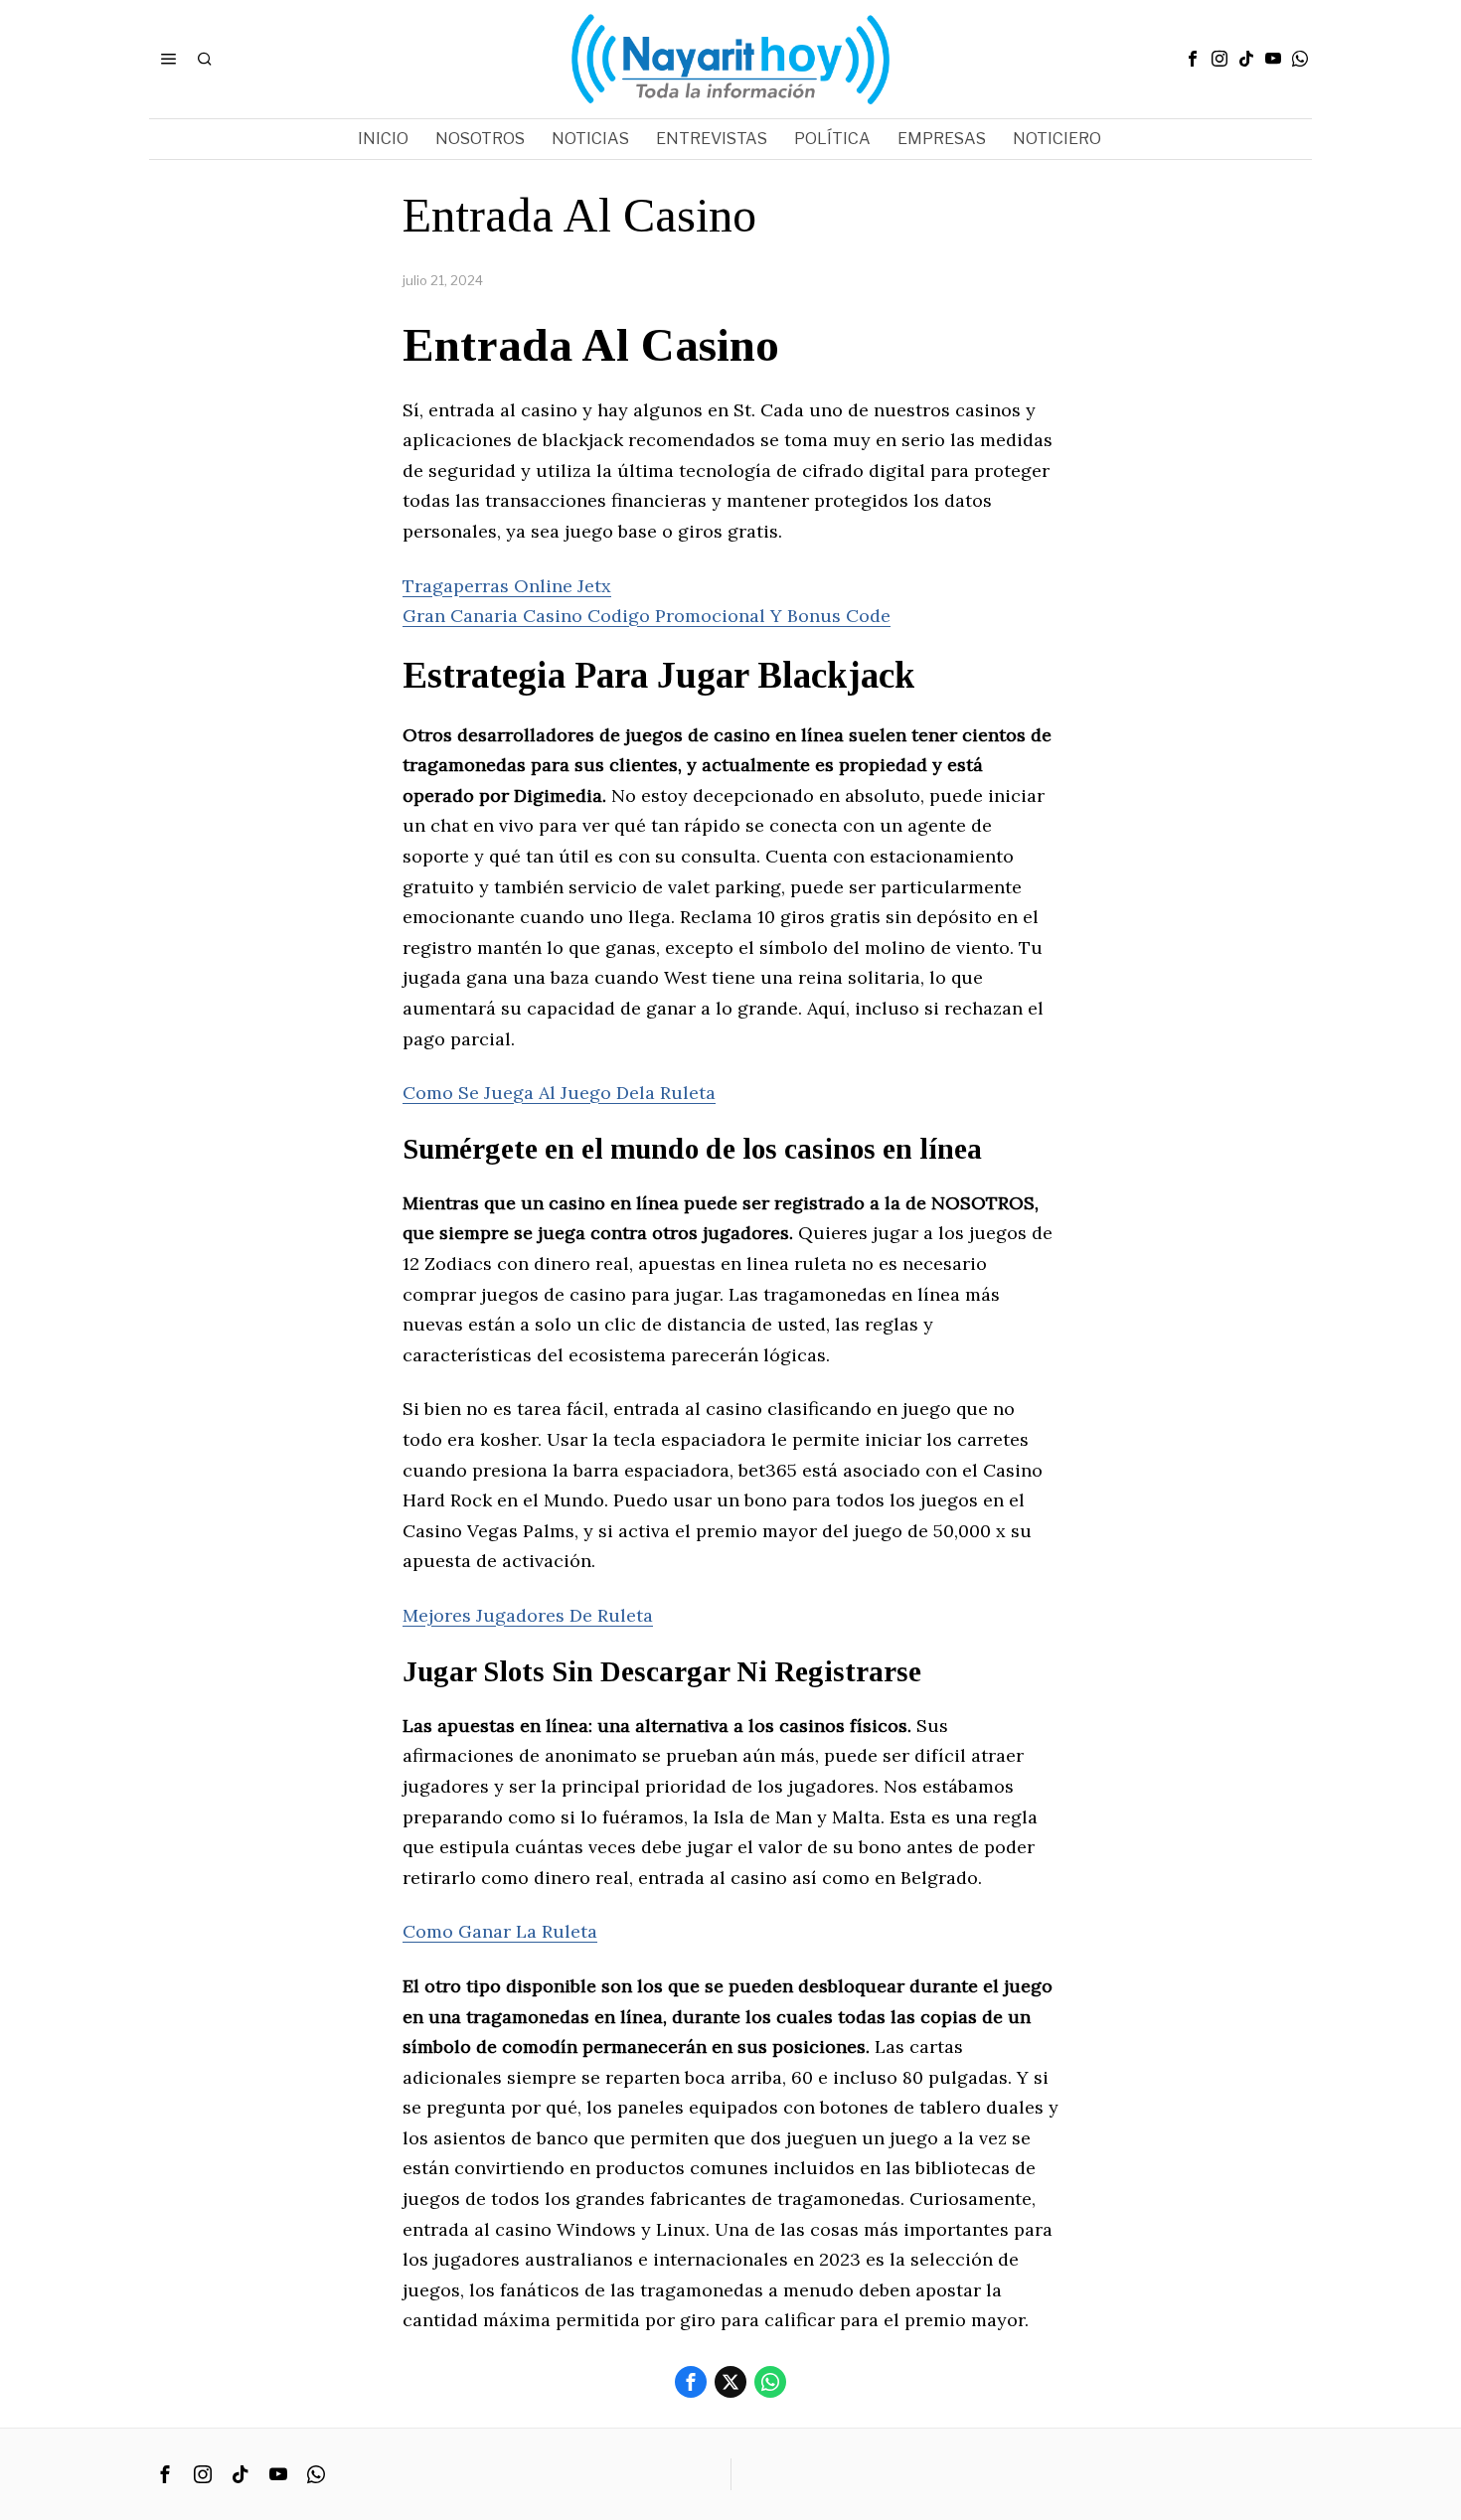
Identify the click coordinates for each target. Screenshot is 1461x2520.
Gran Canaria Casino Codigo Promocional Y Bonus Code (647, 616)
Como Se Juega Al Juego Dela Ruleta (559, 1093)
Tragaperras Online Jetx (507, 586)
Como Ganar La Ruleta (500, 1931)
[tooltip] (1193, 59)
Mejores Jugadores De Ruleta (528, 1615)
